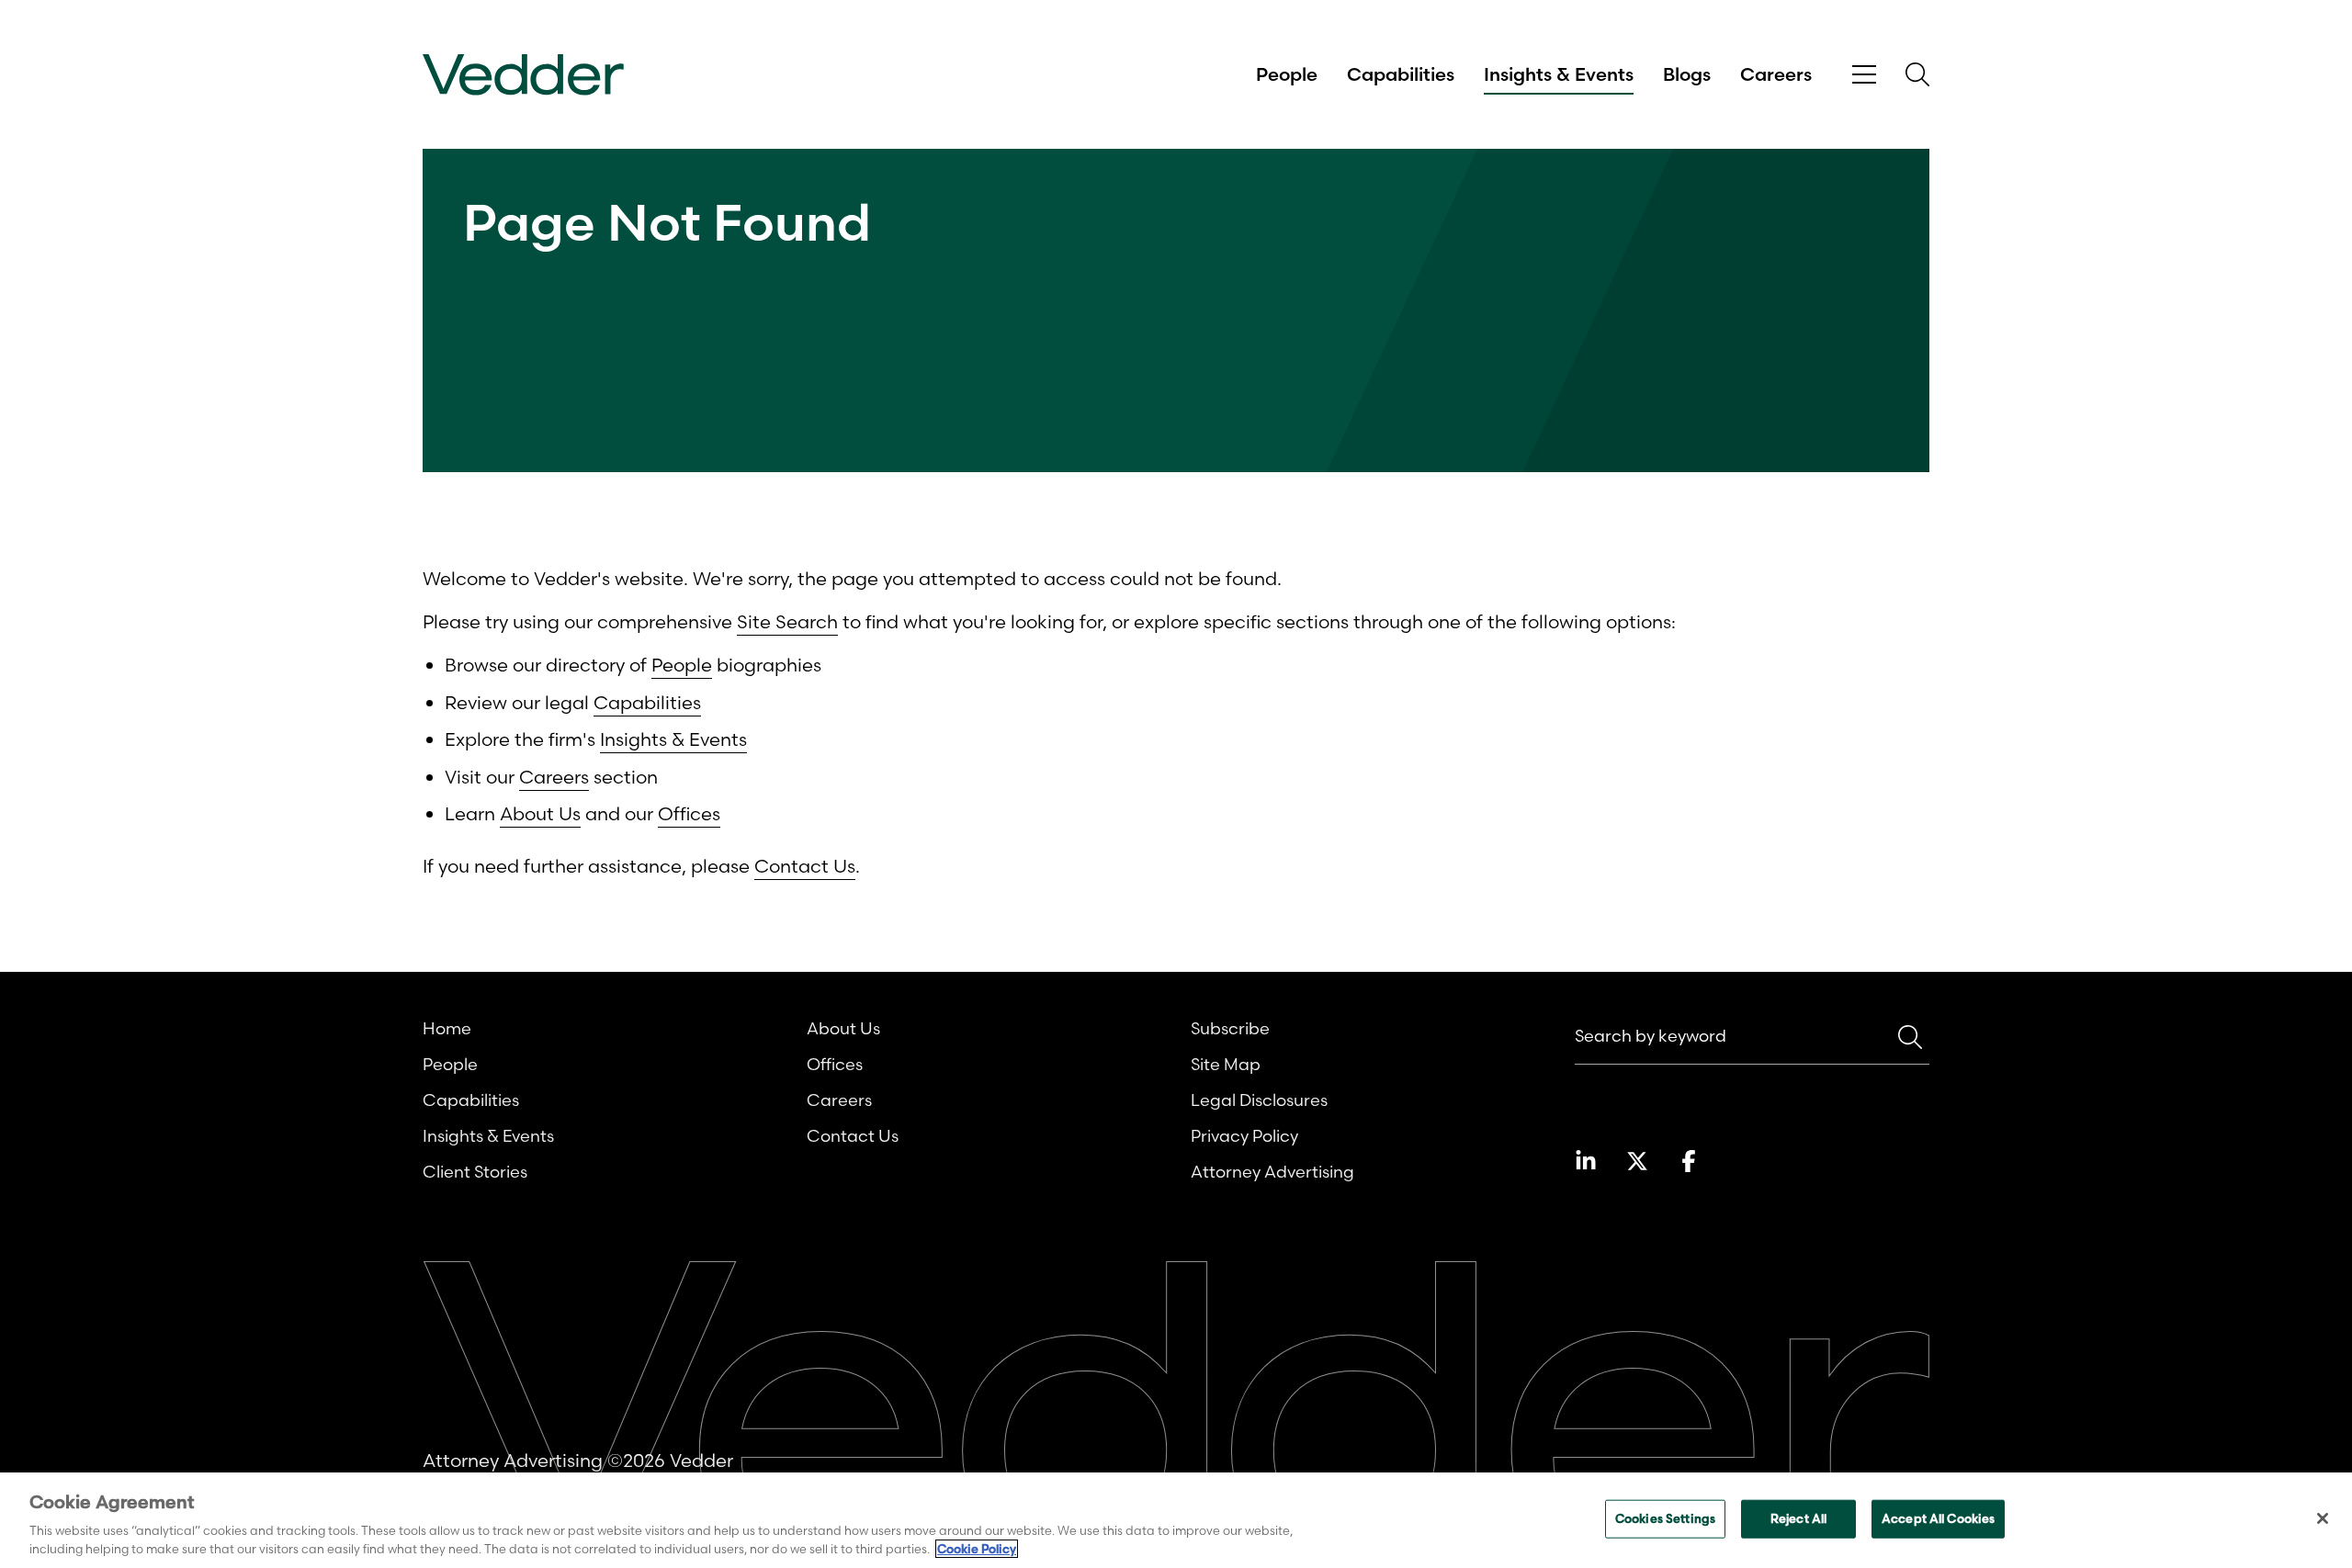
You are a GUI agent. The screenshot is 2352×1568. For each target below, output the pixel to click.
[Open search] (1917, 74)
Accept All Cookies (1938, 1518)
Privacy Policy (1244, 1136)
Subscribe (1230, 1028)
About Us (540, 813)
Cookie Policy (977, 1549)
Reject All (1798, 1518)
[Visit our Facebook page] (1689, 1161)
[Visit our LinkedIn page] (1586, 1161)
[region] (1176, 1520)
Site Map (1226, 1064)
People (1287, 74)
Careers (1776, 74)
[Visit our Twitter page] (1637, 1161)
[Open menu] (1864, 75)
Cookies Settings (1665, 1518)
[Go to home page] (523, 75)
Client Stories (475, 1172)
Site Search (787, 621)
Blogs (1687, 74)
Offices (689, 813)
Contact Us (805, 866)
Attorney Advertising (1272, 1172)
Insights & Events (1559, 74)
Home (447, 1028)
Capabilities (1401, 74)
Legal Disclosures (1259, 1100)
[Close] (2323, 1518)
